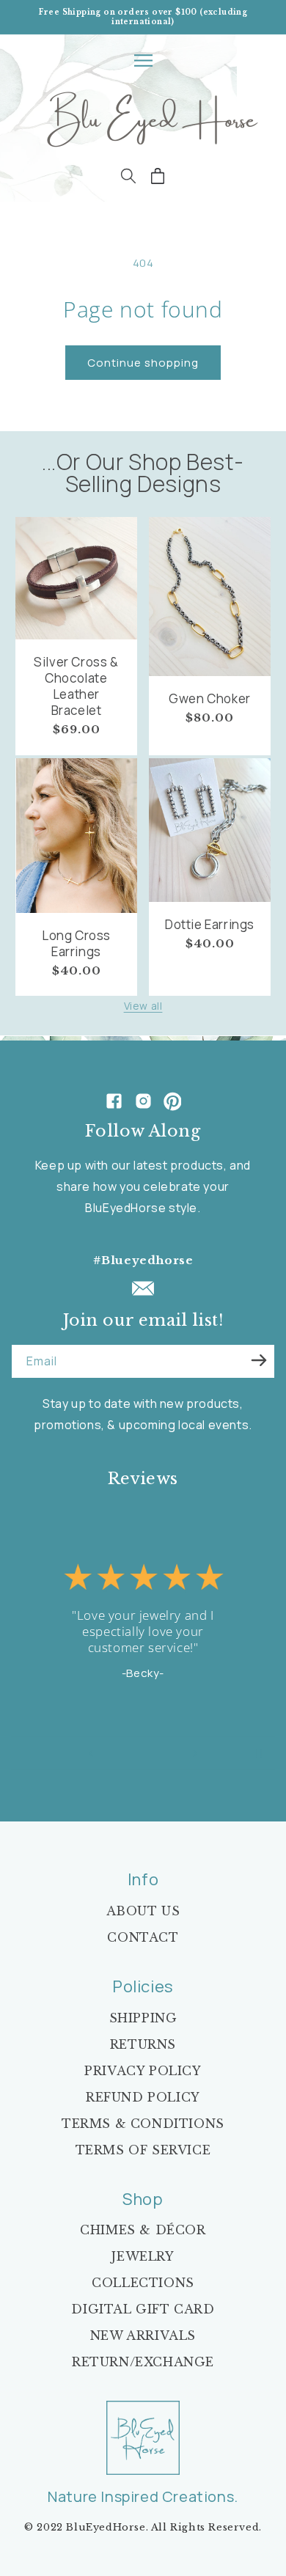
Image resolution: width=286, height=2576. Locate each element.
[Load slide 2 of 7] (122, 1753)
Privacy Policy (143, 2071)
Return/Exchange (143, 2362)
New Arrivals (143, 2335)
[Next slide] (195, 1753)
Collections (143, 2283)
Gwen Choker (210, 699)
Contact (143, 1937)
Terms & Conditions (143, 2124)
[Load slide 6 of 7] (164, 1753)
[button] (143, 60)
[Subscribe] (259, 1360)
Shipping (143, 2018)
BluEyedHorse (106, 2527)
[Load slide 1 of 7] (112, 1753)
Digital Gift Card (143, 2309)
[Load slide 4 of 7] (143, 1753)
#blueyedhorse (143, 1260)
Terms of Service (143, 2150)
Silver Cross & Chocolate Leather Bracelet (76, 686)
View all (143, 1006)
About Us (143, 1911)
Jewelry (143, 2256)
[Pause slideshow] (259, 1753)
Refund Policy (143, 2097)
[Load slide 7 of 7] (174, 1753)
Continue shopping (143, 363)
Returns (143, 2044)
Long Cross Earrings (76, 944)
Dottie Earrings (210, 925)
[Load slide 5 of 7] (153, 1753)
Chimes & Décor (143, 2230)
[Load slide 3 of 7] (133, 1753)
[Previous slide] (91, 1753)
